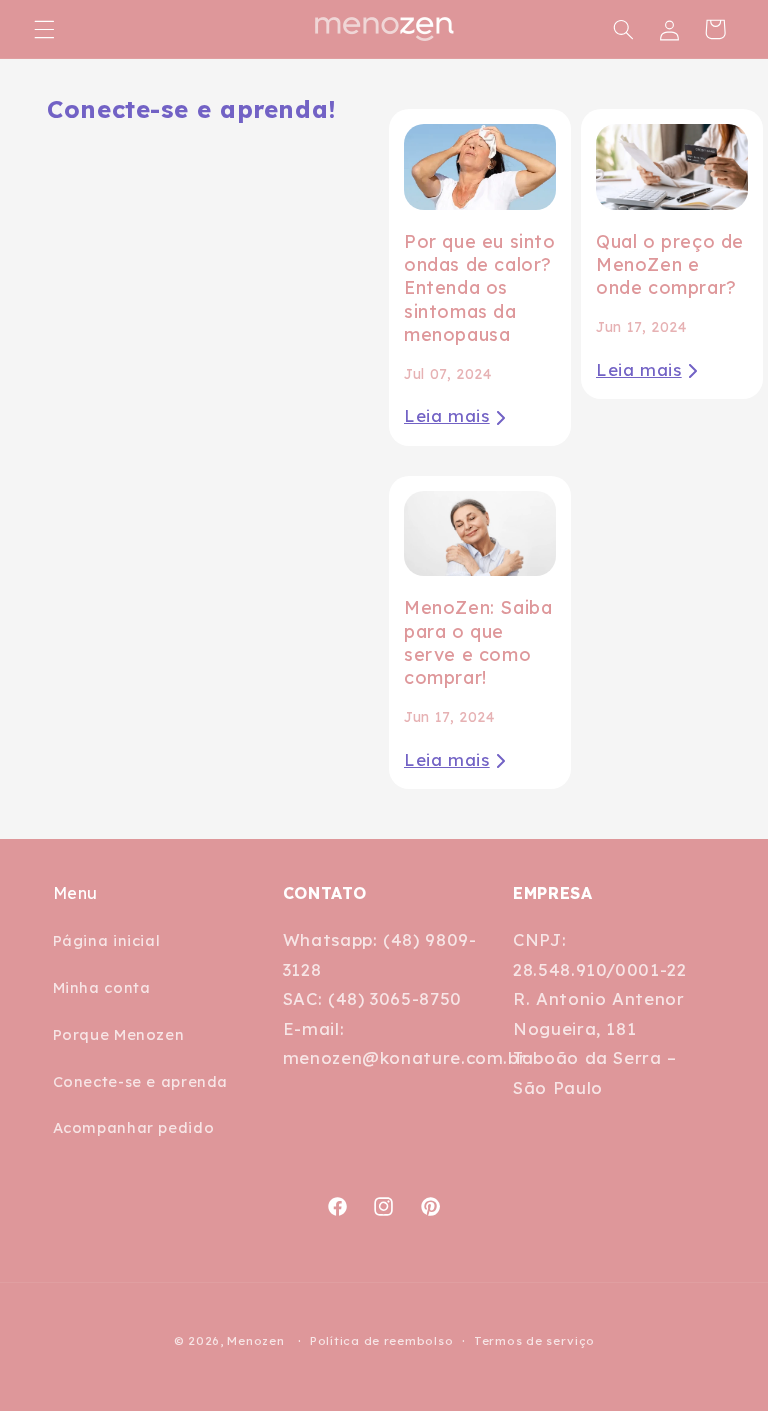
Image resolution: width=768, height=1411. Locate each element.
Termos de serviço (534, 1340)
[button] (44, 29)
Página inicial (107, 940)
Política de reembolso (381, 1340)
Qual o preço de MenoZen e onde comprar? (670, 265)
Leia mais (447, 415)
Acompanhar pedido (134, 1127)
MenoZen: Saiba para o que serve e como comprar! (478, 642)
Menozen (255, 1340)
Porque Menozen (119, 1034)
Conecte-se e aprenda (141, 1081)
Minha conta (102, 987)
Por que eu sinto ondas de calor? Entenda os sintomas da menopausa (480, 288)
